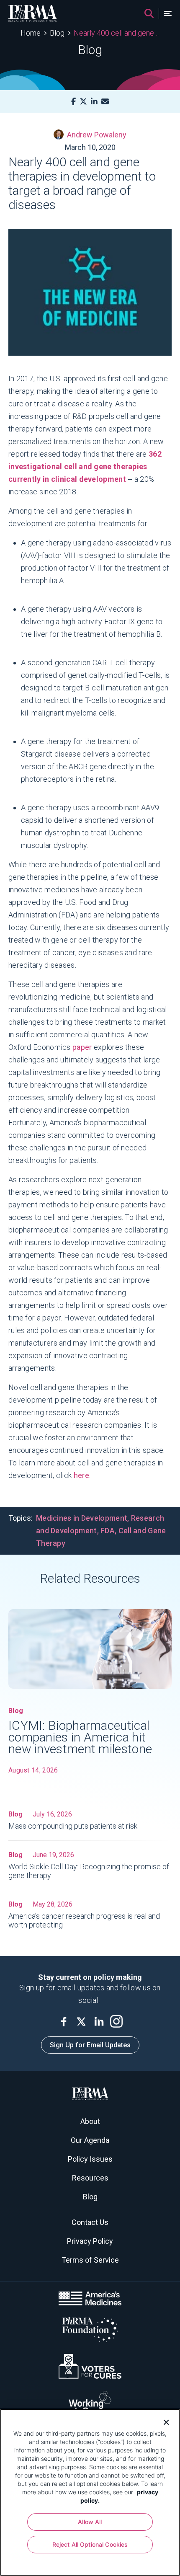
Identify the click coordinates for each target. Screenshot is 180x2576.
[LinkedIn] (94, 102)
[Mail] (105, 102)
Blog (57, 33)
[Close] (163, 2421)
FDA (108, 1531)
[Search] (149, 13)
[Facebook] (73, 102)
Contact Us (90, 2222)
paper (83, 1047)
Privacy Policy (90, 2241)
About (90, 2121)
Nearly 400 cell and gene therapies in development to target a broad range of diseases (117, 33)
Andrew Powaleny (97, 135)
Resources (90, 2178)
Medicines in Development (82, 1518)
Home (31, 33)
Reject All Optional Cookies (90, 2544)
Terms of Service (90, 2260)
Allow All (90, 2522)
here (81, 1475)
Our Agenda (90, 2140)
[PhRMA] (33, 13)
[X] (83, 102)
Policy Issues (90, 2159)
